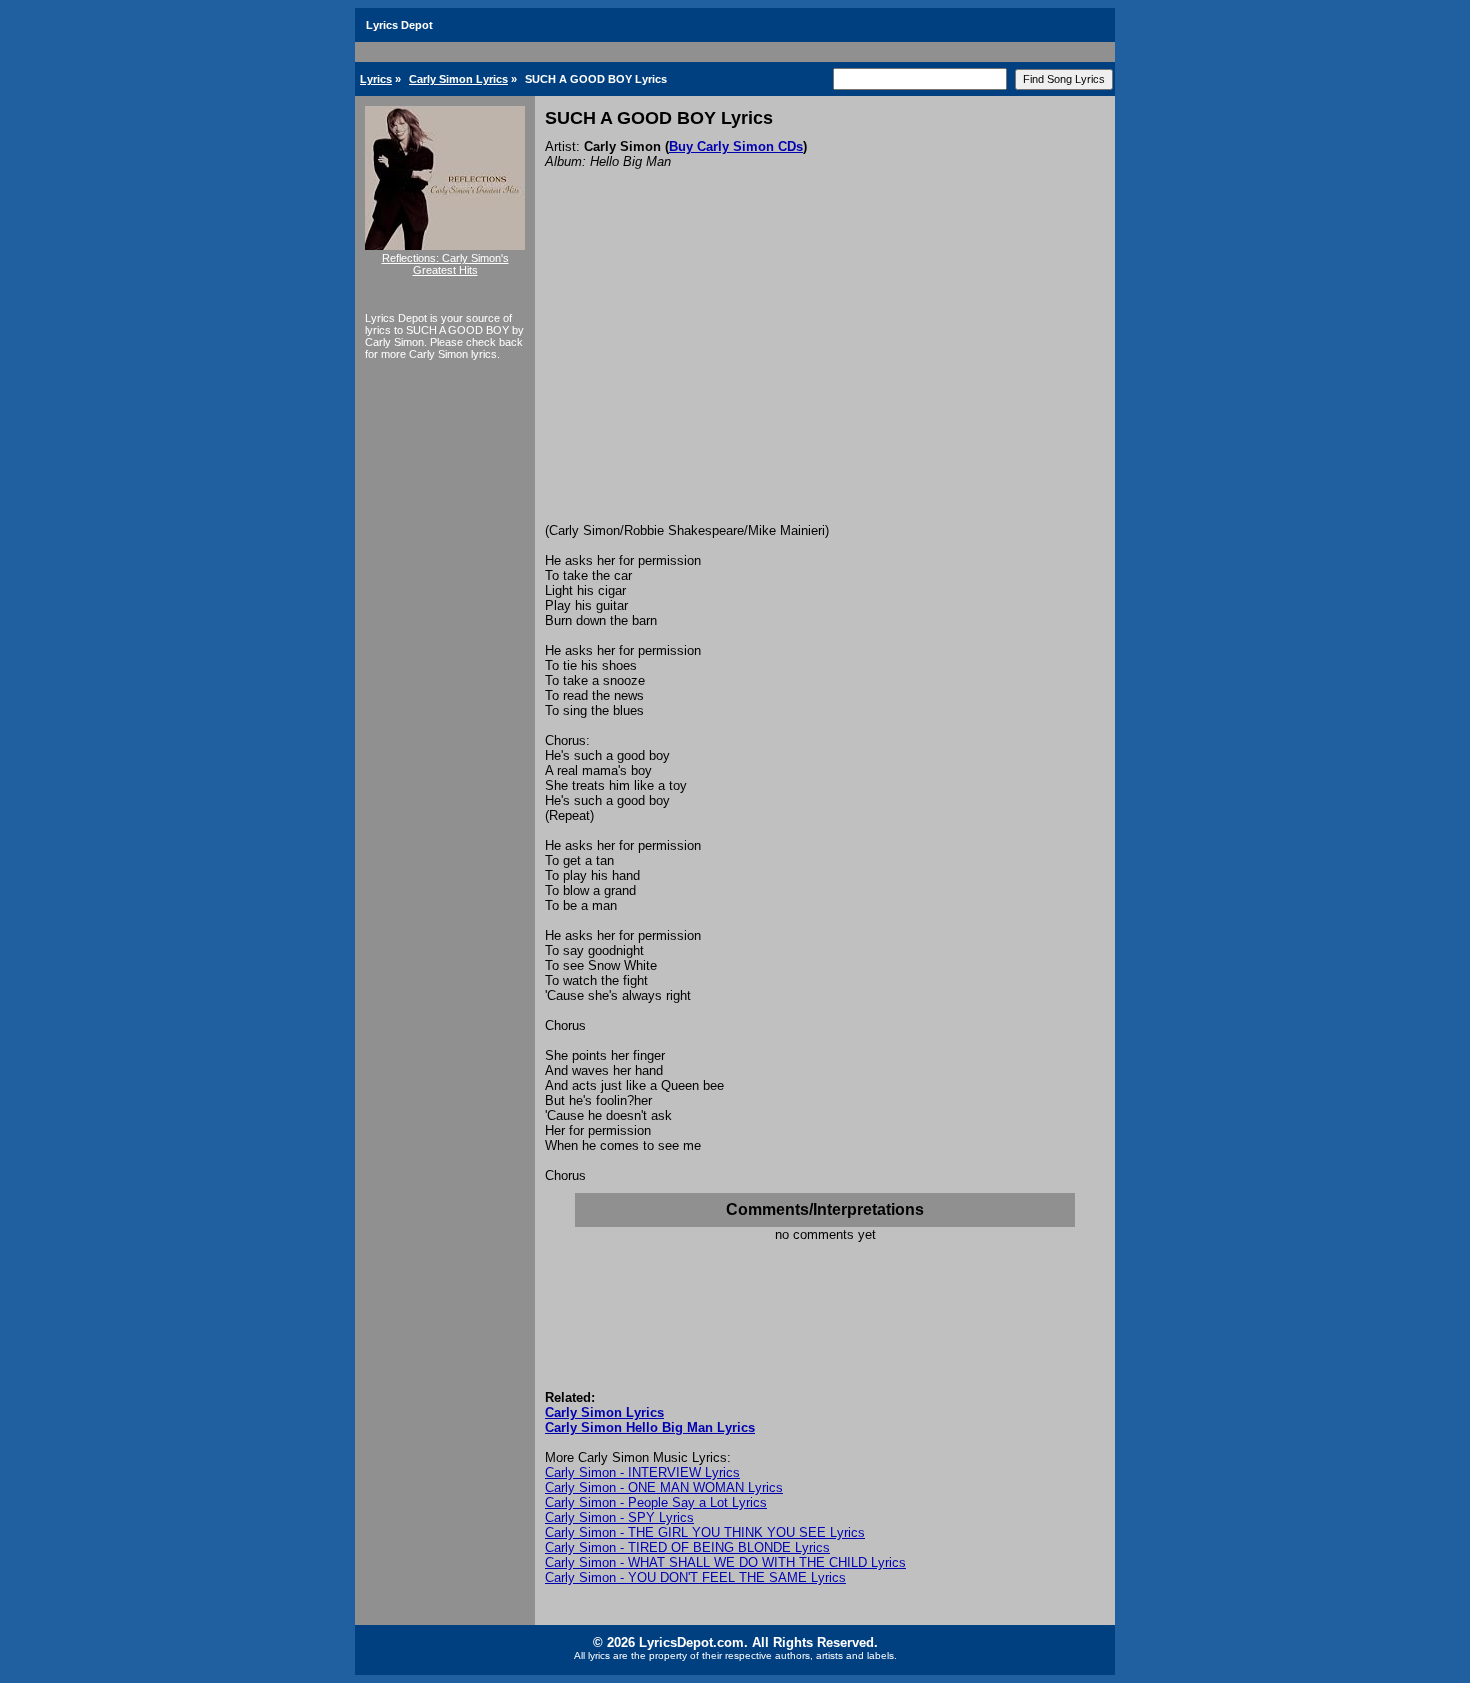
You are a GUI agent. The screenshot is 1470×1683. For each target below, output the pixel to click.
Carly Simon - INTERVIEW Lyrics (642, 1472)
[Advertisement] (825, 373)
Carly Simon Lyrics (458, 79)
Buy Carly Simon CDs (736, 146)
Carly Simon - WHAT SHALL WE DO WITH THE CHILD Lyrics (725, 1562)
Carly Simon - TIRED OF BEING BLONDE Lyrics (687, 1547)
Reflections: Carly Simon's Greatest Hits (445, 264)
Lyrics (376, 79)
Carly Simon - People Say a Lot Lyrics (656, 1502)
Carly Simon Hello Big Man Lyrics (650, 1427)
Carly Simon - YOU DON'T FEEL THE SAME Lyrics (695, 1577)
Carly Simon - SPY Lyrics (619, 1517)
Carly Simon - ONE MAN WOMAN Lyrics (664, 1487)
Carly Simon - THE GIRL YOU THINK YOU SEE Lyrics (705, 1532)
